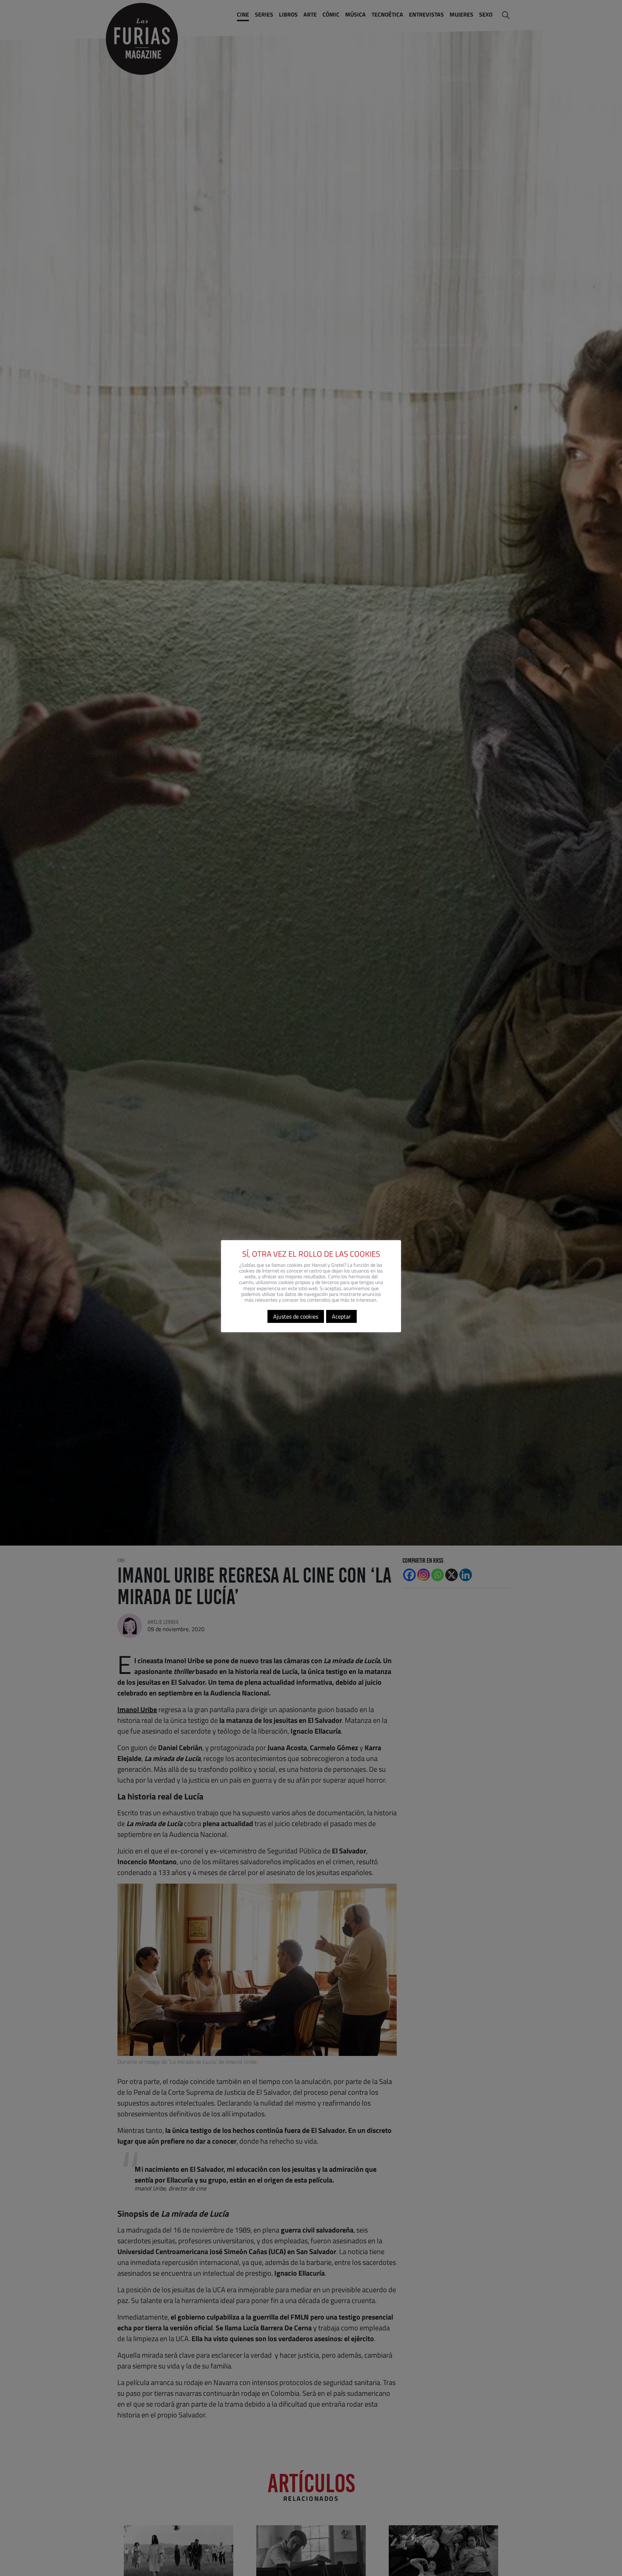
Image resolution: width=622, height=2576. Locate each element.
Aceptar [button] (341, 1316)
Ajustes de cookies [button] (296, 1316)
